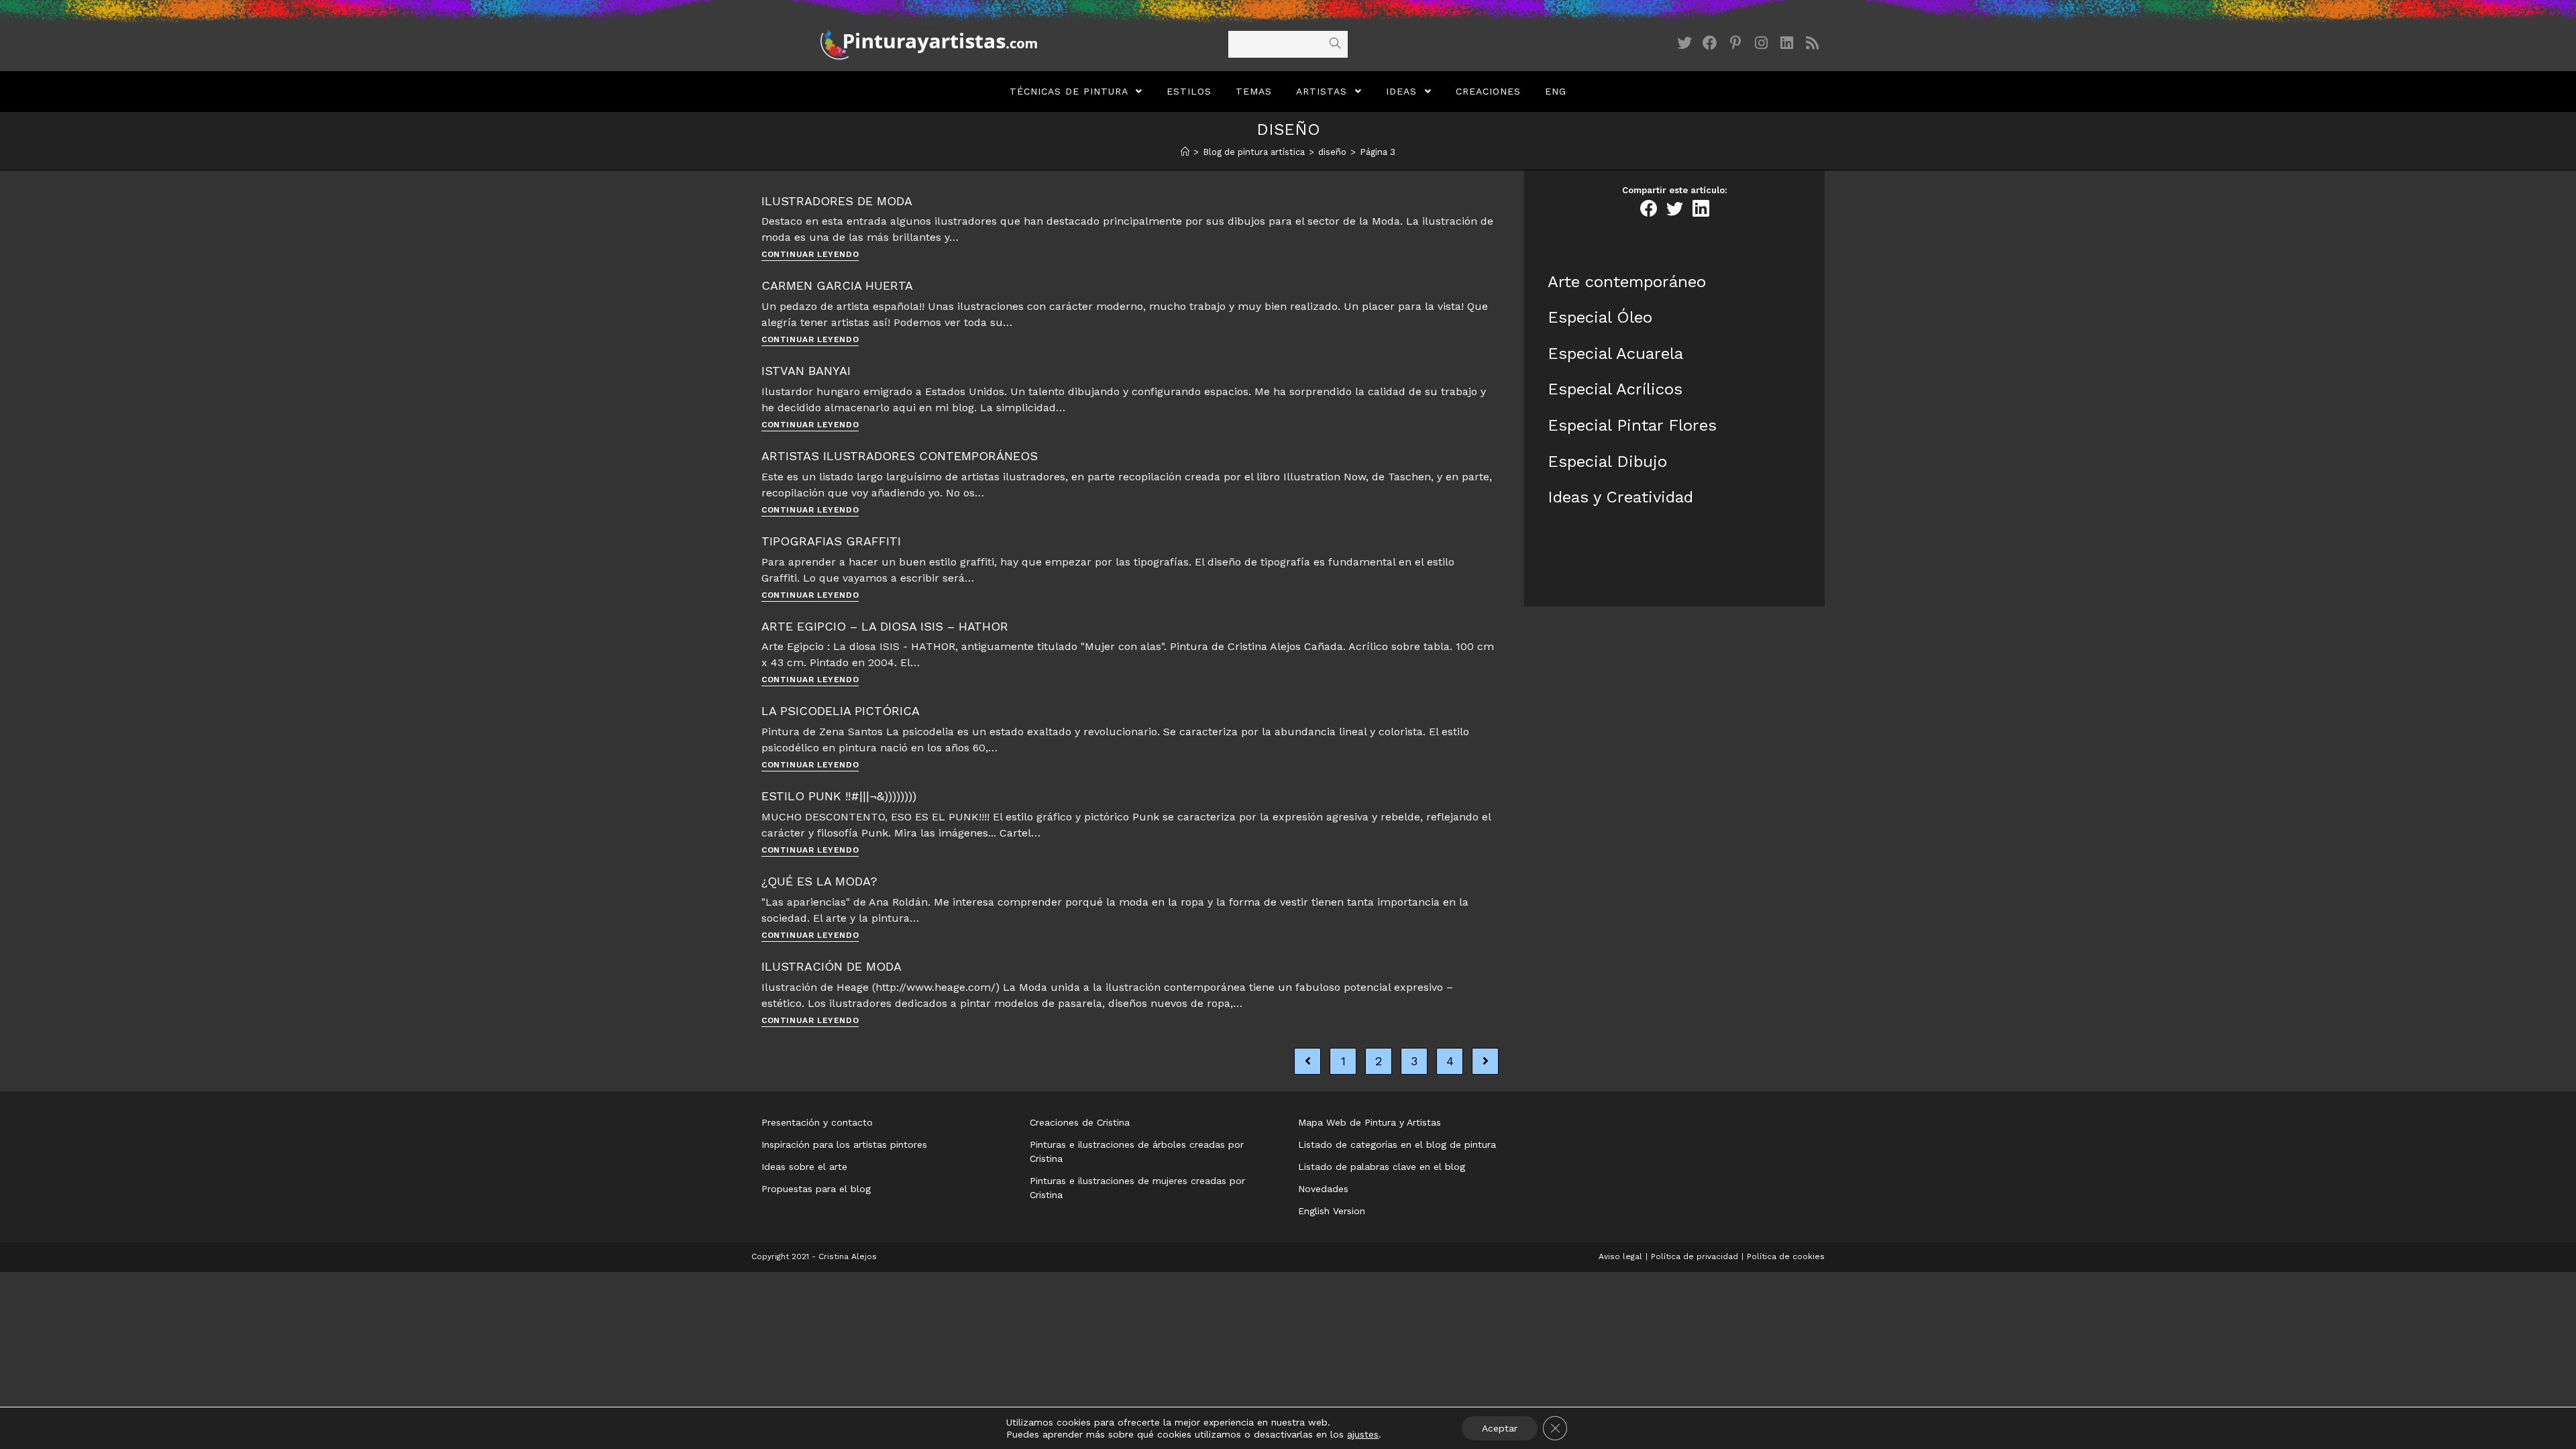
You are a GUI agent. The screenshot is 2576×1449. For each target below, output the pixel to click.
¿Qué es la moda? (819, 881)
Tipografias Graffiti (831, 541)
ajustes (1363, 1434)
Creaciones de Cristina (1080, 1122)
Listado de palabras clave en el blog (1382, 1167)
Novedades (1323, 1189)
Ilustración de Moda (831, 966)
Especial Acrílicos (1615, 389)
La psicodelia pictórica (841, 711)
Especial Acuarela (1615, 354)
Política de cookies (1786, 1256)
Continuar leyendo (810, 255)
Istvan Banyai (806, 371)
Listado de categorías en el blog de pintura (1397, 1144)
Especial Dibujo (1607, 462)
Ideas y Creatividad (1620, 497)
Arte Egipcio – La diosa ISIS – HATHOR (885, 626)
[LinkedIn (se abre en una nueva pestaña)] (1786, 43)
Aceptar (1500, 1428)
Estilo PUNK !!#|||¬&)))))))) (839, 796)
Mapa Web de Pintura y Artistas (1370, 1122)
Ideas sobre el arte (804, 1167)
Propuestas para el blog (816, 1189)
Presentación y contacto (817, 1122)
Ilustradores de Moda (837, 201)
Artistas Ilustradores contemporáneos (900, 456)
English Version (1332, 1211)
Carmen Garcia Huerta (837, 285)
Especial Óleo (1600, 317)
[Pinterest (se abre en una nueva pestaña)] (1735, 43)
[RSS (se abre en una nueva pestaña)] (1812, 43)
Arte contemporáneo (1627, 282)
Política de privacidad (1695, 1256)
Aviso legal (1620, 1256)
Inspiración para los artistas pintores (844, 1144)
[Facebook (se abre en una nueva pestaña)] (1710, 43)
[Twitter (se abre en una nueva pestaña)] (1684, 43)
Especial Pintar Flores (1632, 425)
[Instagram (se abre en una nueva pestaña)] (1761, 43)
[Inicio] (1185, 152)
